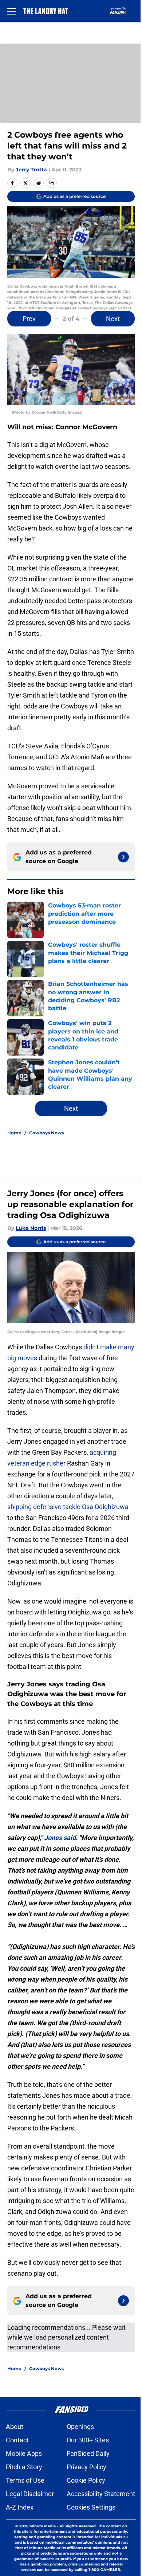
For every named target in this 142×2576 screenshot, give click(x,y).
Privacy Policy (86, 2467)
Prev (29, 319)
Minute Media (43, 2526)
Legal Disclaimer (30, 2494)
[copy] (52, 183)
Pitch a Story (24, 2467)
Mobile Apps (24, 2453)
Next (113, 319)
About (15, 2427)
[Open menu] (12, 11)
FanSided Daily (88, 2453)
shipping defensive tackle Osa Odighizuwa (68, 1507)
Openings (80, 2427)
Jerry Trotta (31, 170)
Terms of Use (25, 2480)
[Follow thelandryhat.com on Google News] (123, 857)
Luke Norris (31, 1228)
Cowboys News (46, 1133)
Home (14, 1133)
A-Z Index (20, 2507)
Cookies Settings (91, 2507)
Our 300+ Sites (88, 2440)
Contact (17, 2440)
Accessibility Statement (101, 2494)
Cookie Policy (86, 2480)
